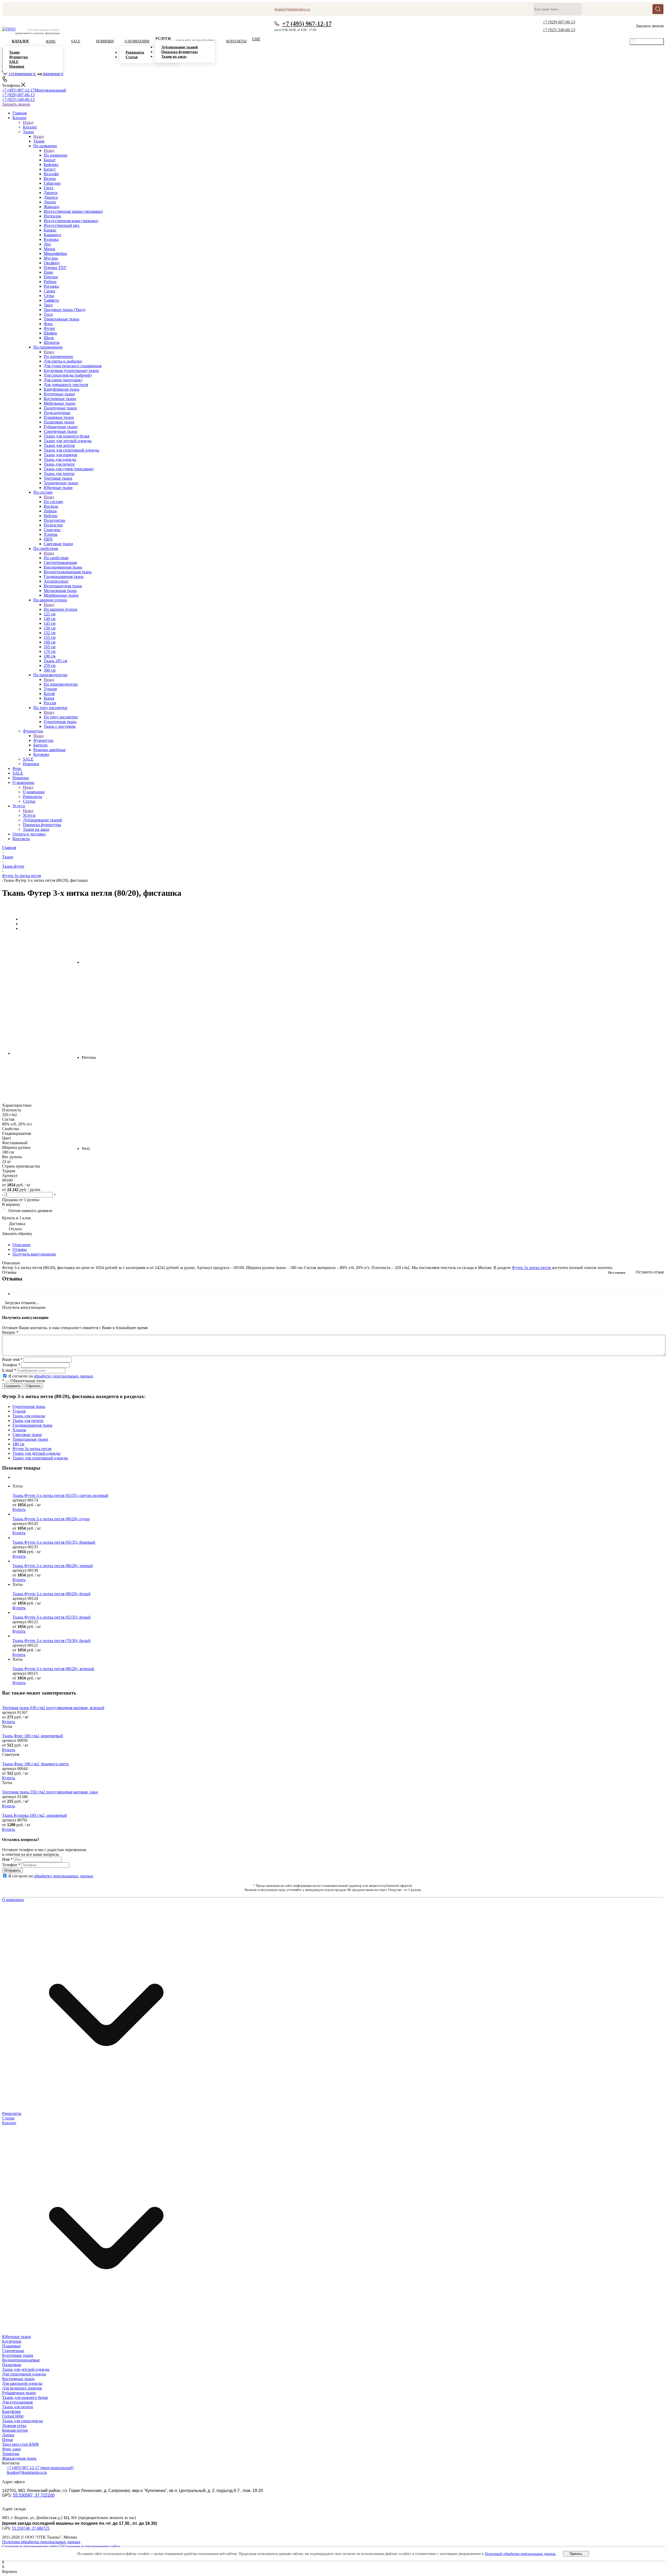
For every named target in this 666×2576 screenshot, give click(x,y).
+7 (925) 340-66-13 (559, 30)
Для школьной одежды (22, 2383)
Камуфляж (11, 2411)
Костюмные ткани (18, 2379)
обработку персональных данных (63, 1376)
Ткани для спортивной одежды (40, 1458)
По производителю (61, 684)
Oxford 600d (13, 2416)
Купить (19, 1509)
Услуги (29, 815)
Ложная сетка (14, 2426)
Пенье (8, 2440)
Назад (28, 122)
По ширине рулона (60, 609)
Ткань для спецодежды (23, 2421)
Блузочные (12, 2341)
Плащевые (11, 2346)
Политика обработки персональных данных (41, 2542)
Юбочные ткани (17, 2337)
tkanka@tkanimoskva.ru (27, 2472)
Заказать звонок (16, 104)
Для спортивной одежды (24, 2374)
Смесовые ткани (27, 1435)
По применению (58, 356)
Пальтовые (12, 2365)
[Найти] (658, 9)
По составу (53, 502)
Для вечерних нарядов (22, 2388)
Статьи (8, 2118)
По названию (56, 155)
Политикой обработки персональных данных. (521, 2554)
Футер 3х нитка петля (531, 1268)
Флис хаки (11, 2449)
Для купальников (17, 2402)
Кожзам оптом (15, 2430)
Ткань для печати (28, 1421)
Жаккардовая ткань (19, 2458)
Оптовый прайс (649, 42)
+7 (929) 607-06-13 (559, 22)
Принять (576, 2554)
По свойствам (56, 558)
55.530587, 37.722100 (34, 2495)
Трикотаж (11, 2454)
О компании (34, 792)
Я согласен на (51, 1376)
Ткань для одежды (29, 1416)
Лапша (8, 2435)
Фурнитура (43, 740)
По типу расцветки (61, 717)
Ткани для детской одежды (36, 1453)
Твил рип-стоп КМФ (21, 2444)
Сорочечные (13, 2351)
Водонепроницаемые (21, 2360)
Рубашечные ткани (19, 2393)
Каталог (30, 127)
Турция (19, 1411)
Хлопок (19, 1430)
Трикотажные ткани (30, 1439)
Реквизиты (12, 2113)
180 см (18, 1444)
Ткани (39, 141)
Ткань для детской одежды (26, 2369)
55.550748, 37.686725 (31, 2528)
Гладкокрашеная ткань (32, 1425)
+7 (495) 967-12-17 (307, 24)
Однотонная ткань (29, 1406)
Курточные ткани (18, 2355)
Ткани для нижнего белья (25, 2397)
